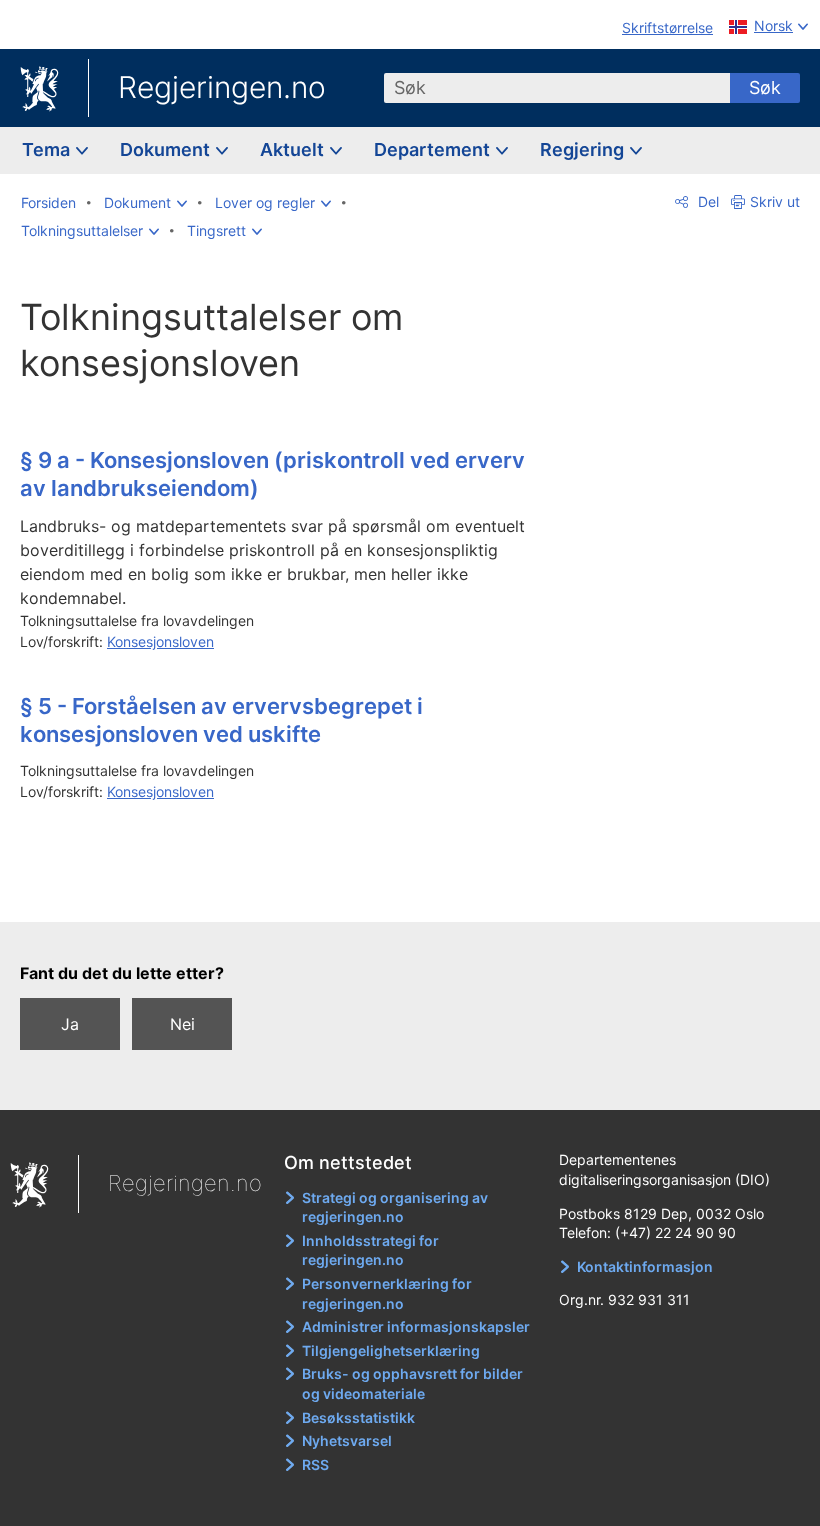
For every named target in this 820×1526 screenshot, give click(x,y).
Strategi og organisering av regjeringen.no (395, 1207)
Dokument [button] (167, 149)
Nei (182, 1024)
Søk (765, 87)
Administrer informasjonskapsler (416, 1326)
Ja (70, 1024)
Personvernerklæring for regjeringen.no (387, 1293)
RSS (315, 1464)
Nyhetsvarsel (347, 1440)
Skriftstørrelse (667, 27)
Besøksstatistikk (358, 1417)
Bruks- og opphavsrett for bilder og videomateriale (412, 1383)
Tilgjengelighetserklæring (391, 1350)
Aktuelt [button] (294, 149)
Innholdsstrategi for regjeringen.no (370, 1250)
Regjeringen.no (222, 87)
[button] (145, 203)
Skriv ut (775, 201)
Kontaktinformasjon (645, 1266)
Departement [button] (434, 149)
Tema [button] (48, 149)
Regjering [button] (584, 149)
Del (706, 201)
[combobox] (557, 88)
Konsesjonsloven (160, 641)
